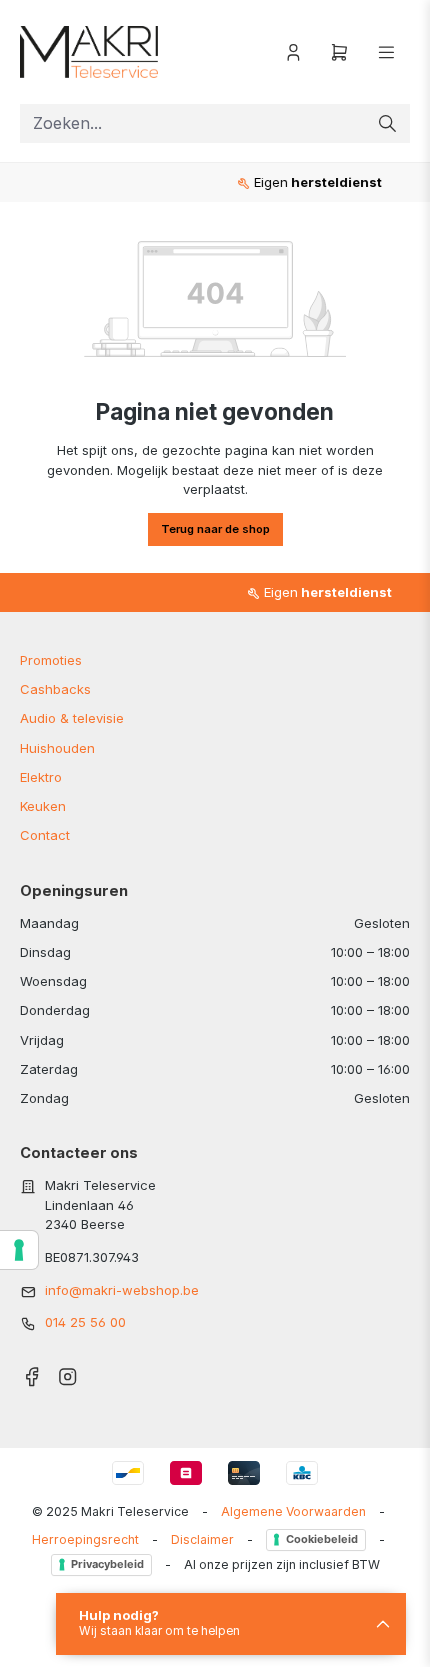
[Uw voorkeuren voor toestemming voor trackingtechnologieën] (19, 1250)
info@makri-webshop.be (122, 1290)
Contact (45, 835)
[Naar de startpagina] (100, 52)
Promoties (51, 660)
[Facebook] (31, 1370)
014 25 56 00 (85, 1322)
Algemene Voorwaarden (293, 1511)
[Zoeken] (387, 123)
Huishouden (57, 748)
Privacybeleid (107, 1564)
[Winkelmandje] (339, 52)
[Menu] (386, 52)
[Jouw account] (293, 52)
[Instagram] (67, 1370)
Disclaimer (202, 1539)
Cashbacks (55, 689)
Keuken (43, 806)
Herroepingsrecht (85, 1539)
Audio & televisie (72, 718)
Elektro (41, 777)
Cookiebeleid (322, 1539)
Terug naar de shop (215, 529)
